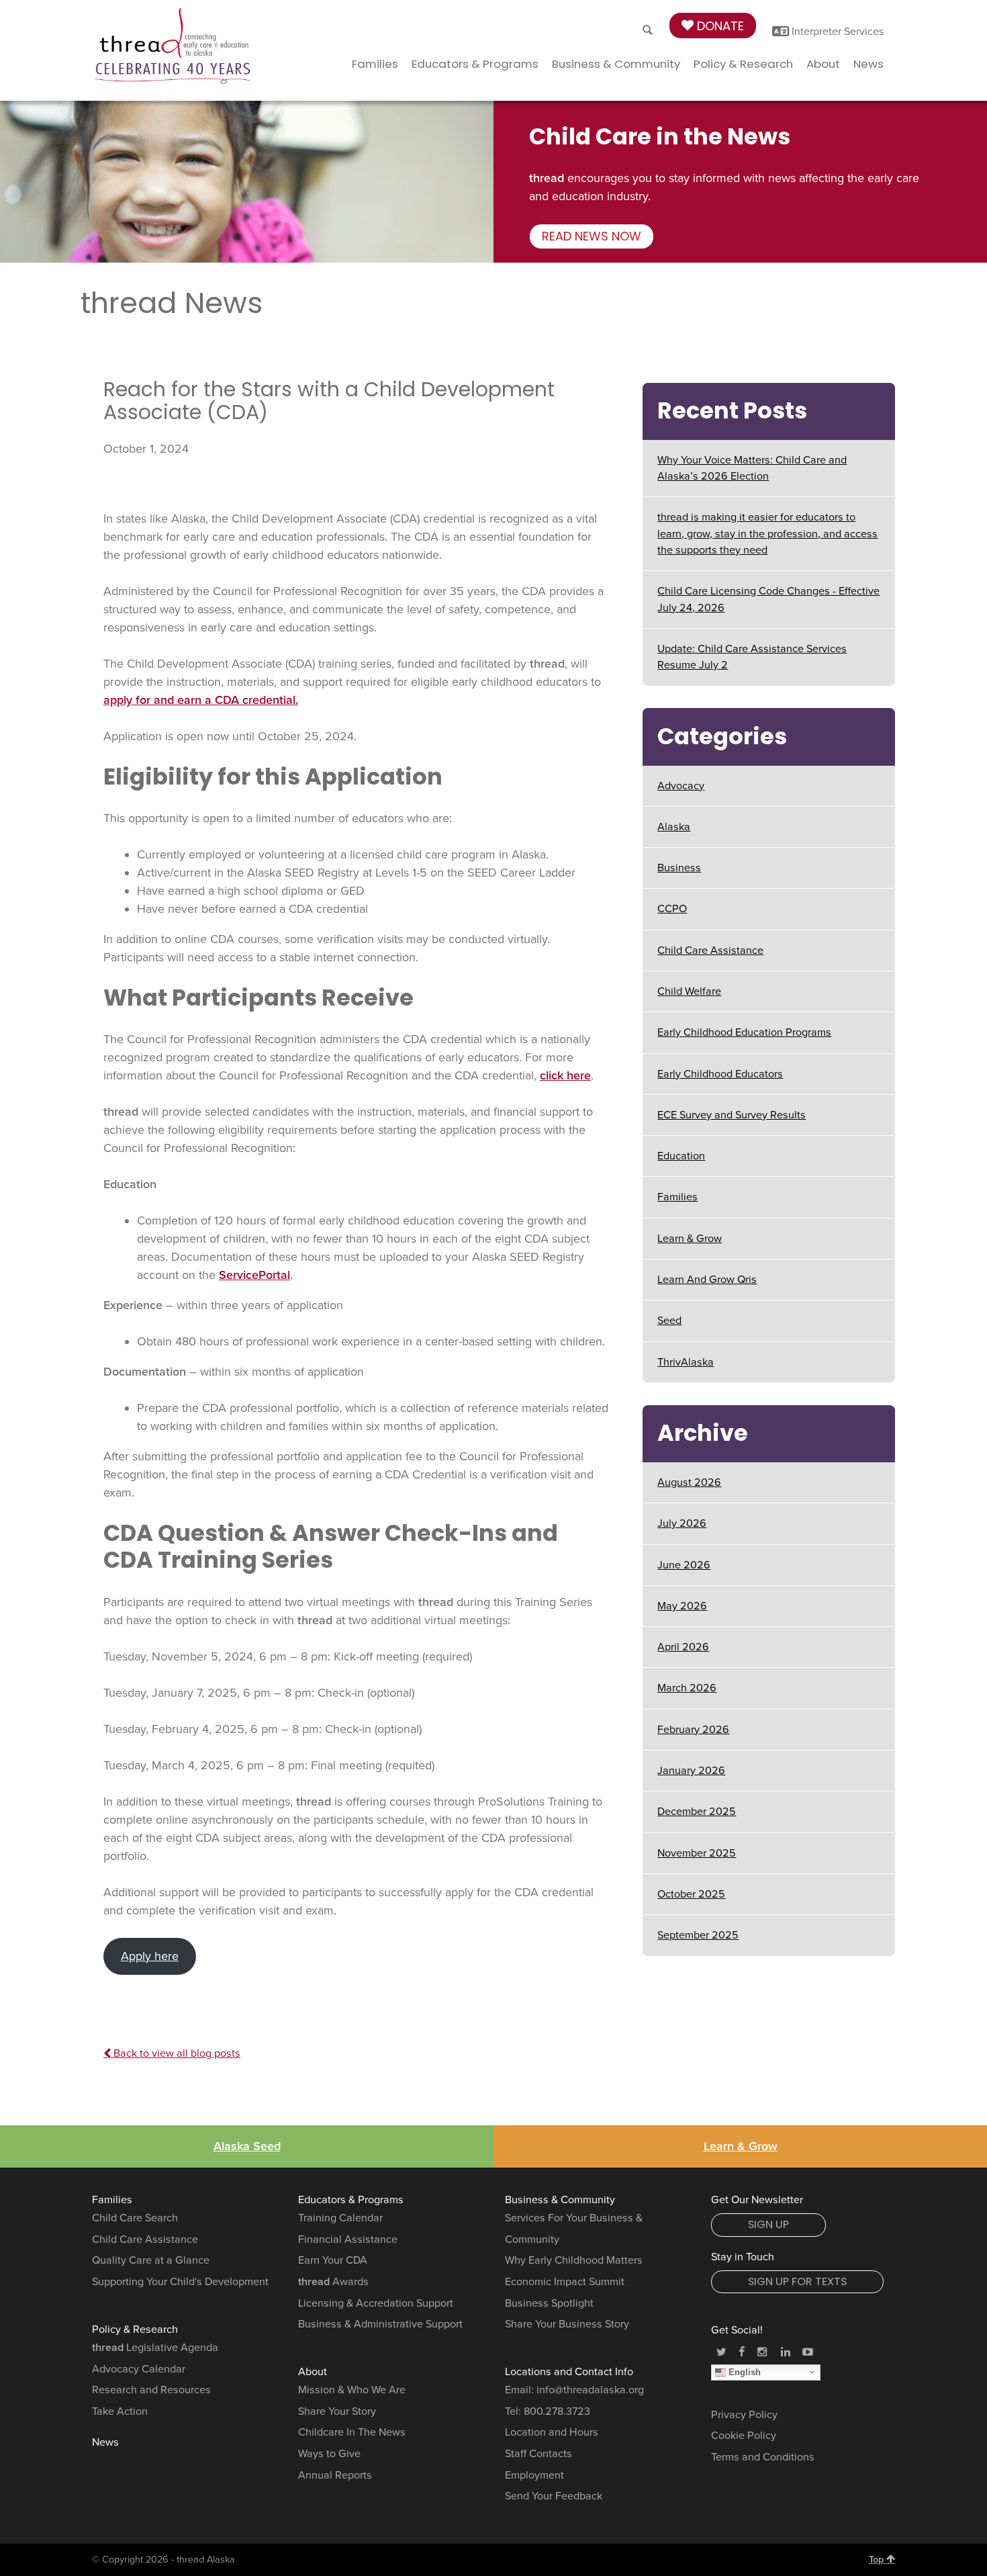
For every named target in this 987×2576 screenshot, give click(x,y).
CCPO (672, 909)
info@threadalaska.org (590, 2390)
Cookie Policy (744, 2436)
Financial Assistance (348, 2239)
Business (679, 868)
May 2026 (682, 1606)
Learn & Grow (690, 1239)
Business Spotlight (549, 2303)
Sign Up (768, 2224)
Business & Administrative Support (380, 2324)
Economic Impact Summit (565, 2282)
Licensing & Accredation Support (376, 2303)
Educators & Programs (475, 64)
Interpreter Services (837, 32)
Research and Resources (151, 2390)
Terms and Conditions (763, 2457)
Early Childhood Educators (720, 1074)
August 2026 (689, 1482)
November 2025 (697, 1853)
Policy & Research (743, 64)
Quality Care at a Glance (151, 2260)
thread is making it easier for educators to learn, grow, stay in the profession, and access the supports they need (767, 534)
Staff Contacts (538, 2454)
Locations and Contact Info (569, 2372)
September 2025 (698, 1935)
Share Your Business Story (567, 2324)
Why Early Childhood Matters (574, 2260)
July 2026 (682, 1523)
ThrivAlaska (686, 1362)
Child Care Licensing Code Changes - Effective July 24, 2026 (768, 599)
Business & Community (616, 64)
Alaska (674, 827)
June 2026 (684, 1565)
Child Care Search (135, 2218)
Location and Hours (552, 2432)
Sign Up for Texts (797, 2281)
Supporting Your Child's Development (180, 2282)
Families (375, 64)
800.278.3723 (557, 2411)
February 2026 (693, 1730)
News (868, 64)
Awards (333, 2282)
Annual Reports (335, 2475)
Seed (669, 1321)
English (743, 2371)
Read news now (592, 236)
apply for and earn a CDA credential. (201, 700)
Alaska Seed (247, 2146)
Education (681, 1156)
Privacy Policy (744, 2415)
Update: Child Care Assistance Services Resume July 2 (752, 657)
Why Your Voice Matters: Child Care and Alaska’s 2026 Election (752, 468)
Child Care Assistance (710, 950)
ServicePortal (254, 1275)
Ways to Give (329, 2454)
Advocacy (681, 786)
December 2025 (697, 1812)
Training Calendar (340, 2218)
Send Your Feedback (554, 2496)
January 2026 (691, 1771)
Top (878, 2560)
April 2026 (683, 1647)
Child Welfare (689, 991)
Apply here (150, 1956)
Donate (719, 26)
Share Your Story (337, 2411)
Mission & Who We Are (352, 2390)
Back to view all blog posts (176, 2053)
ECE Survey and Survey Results (732, 1115)
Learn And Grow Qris (707, 1280)
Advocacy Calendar (139, 2369)
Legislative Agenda (155, 2348)
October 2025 (691, 1894)
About (823, 64)
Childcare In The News (352, 2432)
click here (565, 1075)
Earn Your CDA (333, 2260)
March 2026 (687, 1688)
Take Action (120, 2411)
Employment (534, 2475)
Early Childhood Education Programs (744, 1032)
